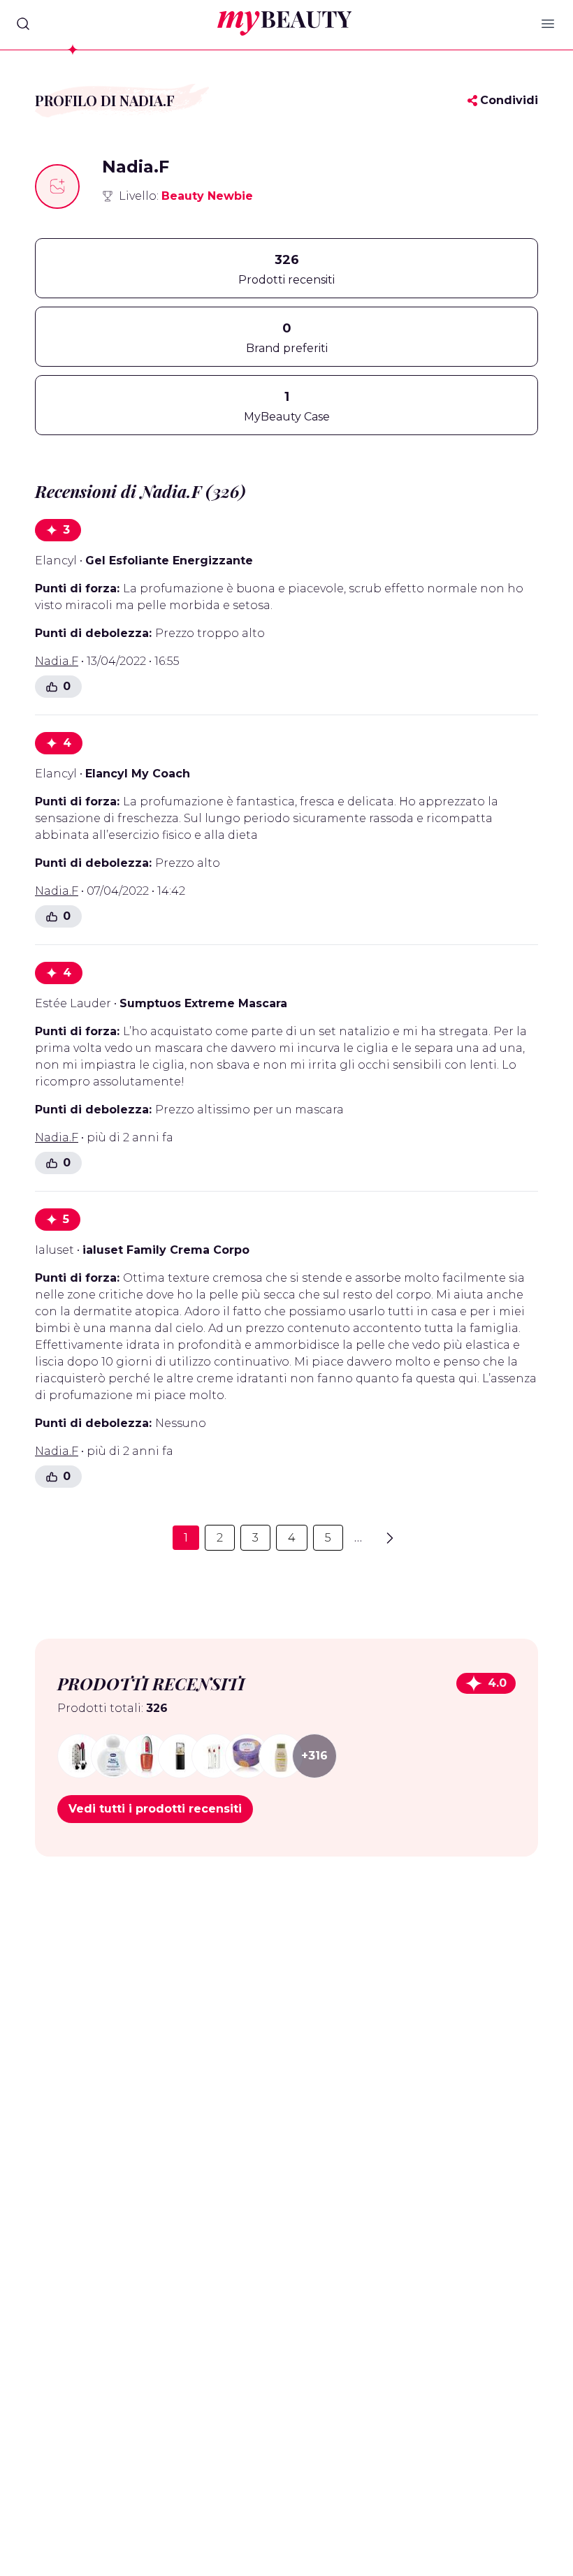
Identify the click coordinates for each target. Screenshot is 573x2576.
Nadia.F (57, 661)
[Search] (23, 24)
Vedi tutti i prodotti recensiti (155, 1809)
